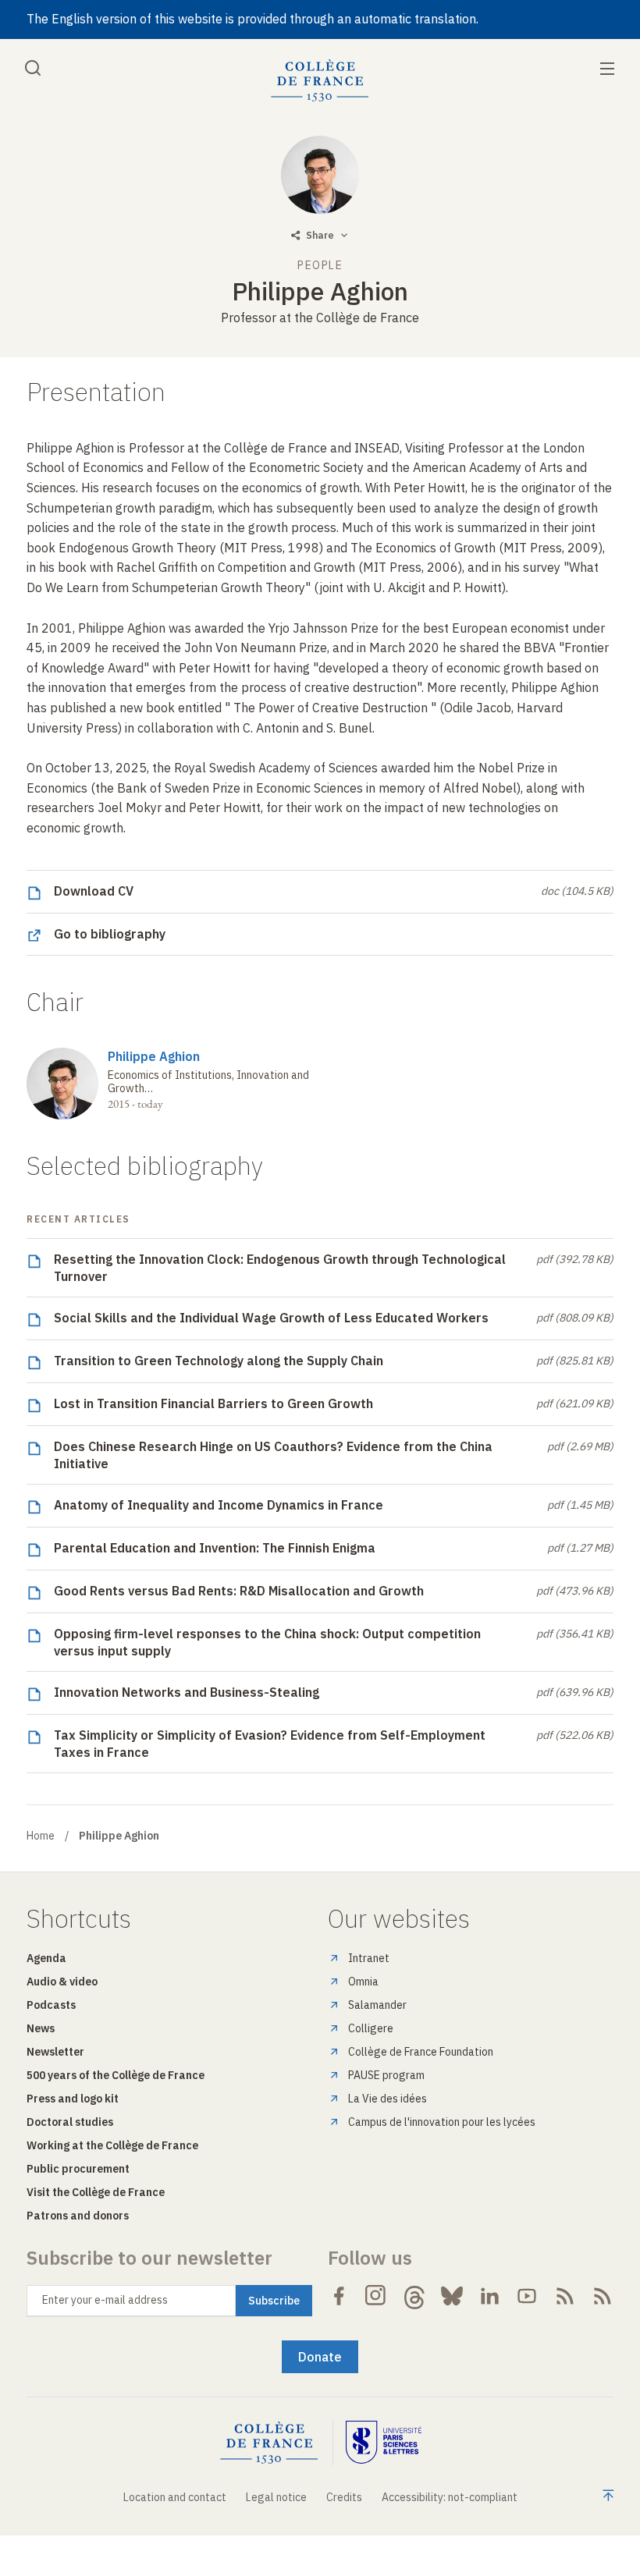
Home (41, 1836)
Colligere (371, 2028)
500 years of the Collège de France (116, 2075)
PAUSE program (386, 2075)
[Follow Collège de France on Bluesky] (452, 2296)
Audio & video (62, 1982)
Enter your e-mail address (105, 2300)
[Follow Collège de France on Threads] (414, 2296)
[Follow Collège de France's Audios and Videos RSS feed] (603, 2296)
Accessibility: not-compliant (450, 2497)
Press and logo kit (73, 2099)
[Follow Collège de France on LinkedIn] (489, 2296)
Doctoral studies (70, 2122)
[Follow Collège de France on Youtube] (527, 2296)
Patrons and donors (78, 2216)
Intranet (369, 1958)
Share (320, 235)
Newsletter (55, 2052)
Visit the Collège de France (96, 2192)
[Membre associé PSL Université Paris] (384, 2443)
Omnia (363, 1982)
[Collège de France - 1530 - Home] (320, 81)
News (41, 2028)
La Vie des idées (388, 2099)
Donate (320, 2357)
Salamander (377, 2005)
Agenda (46, 1958)
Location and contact (175, 2497)
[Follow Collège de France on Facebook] (339, 2296)
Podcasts (51, 2005)
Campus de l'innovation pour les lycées (442, 2122)
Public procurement (78, 2169)
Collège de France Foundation (421, 2052)
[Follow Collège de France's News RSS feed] (565, 2296)
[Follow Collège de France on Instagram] (376, 2296)
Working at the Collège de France (112, 2145)
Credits (344, 2497)
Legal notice (276, 2497)
